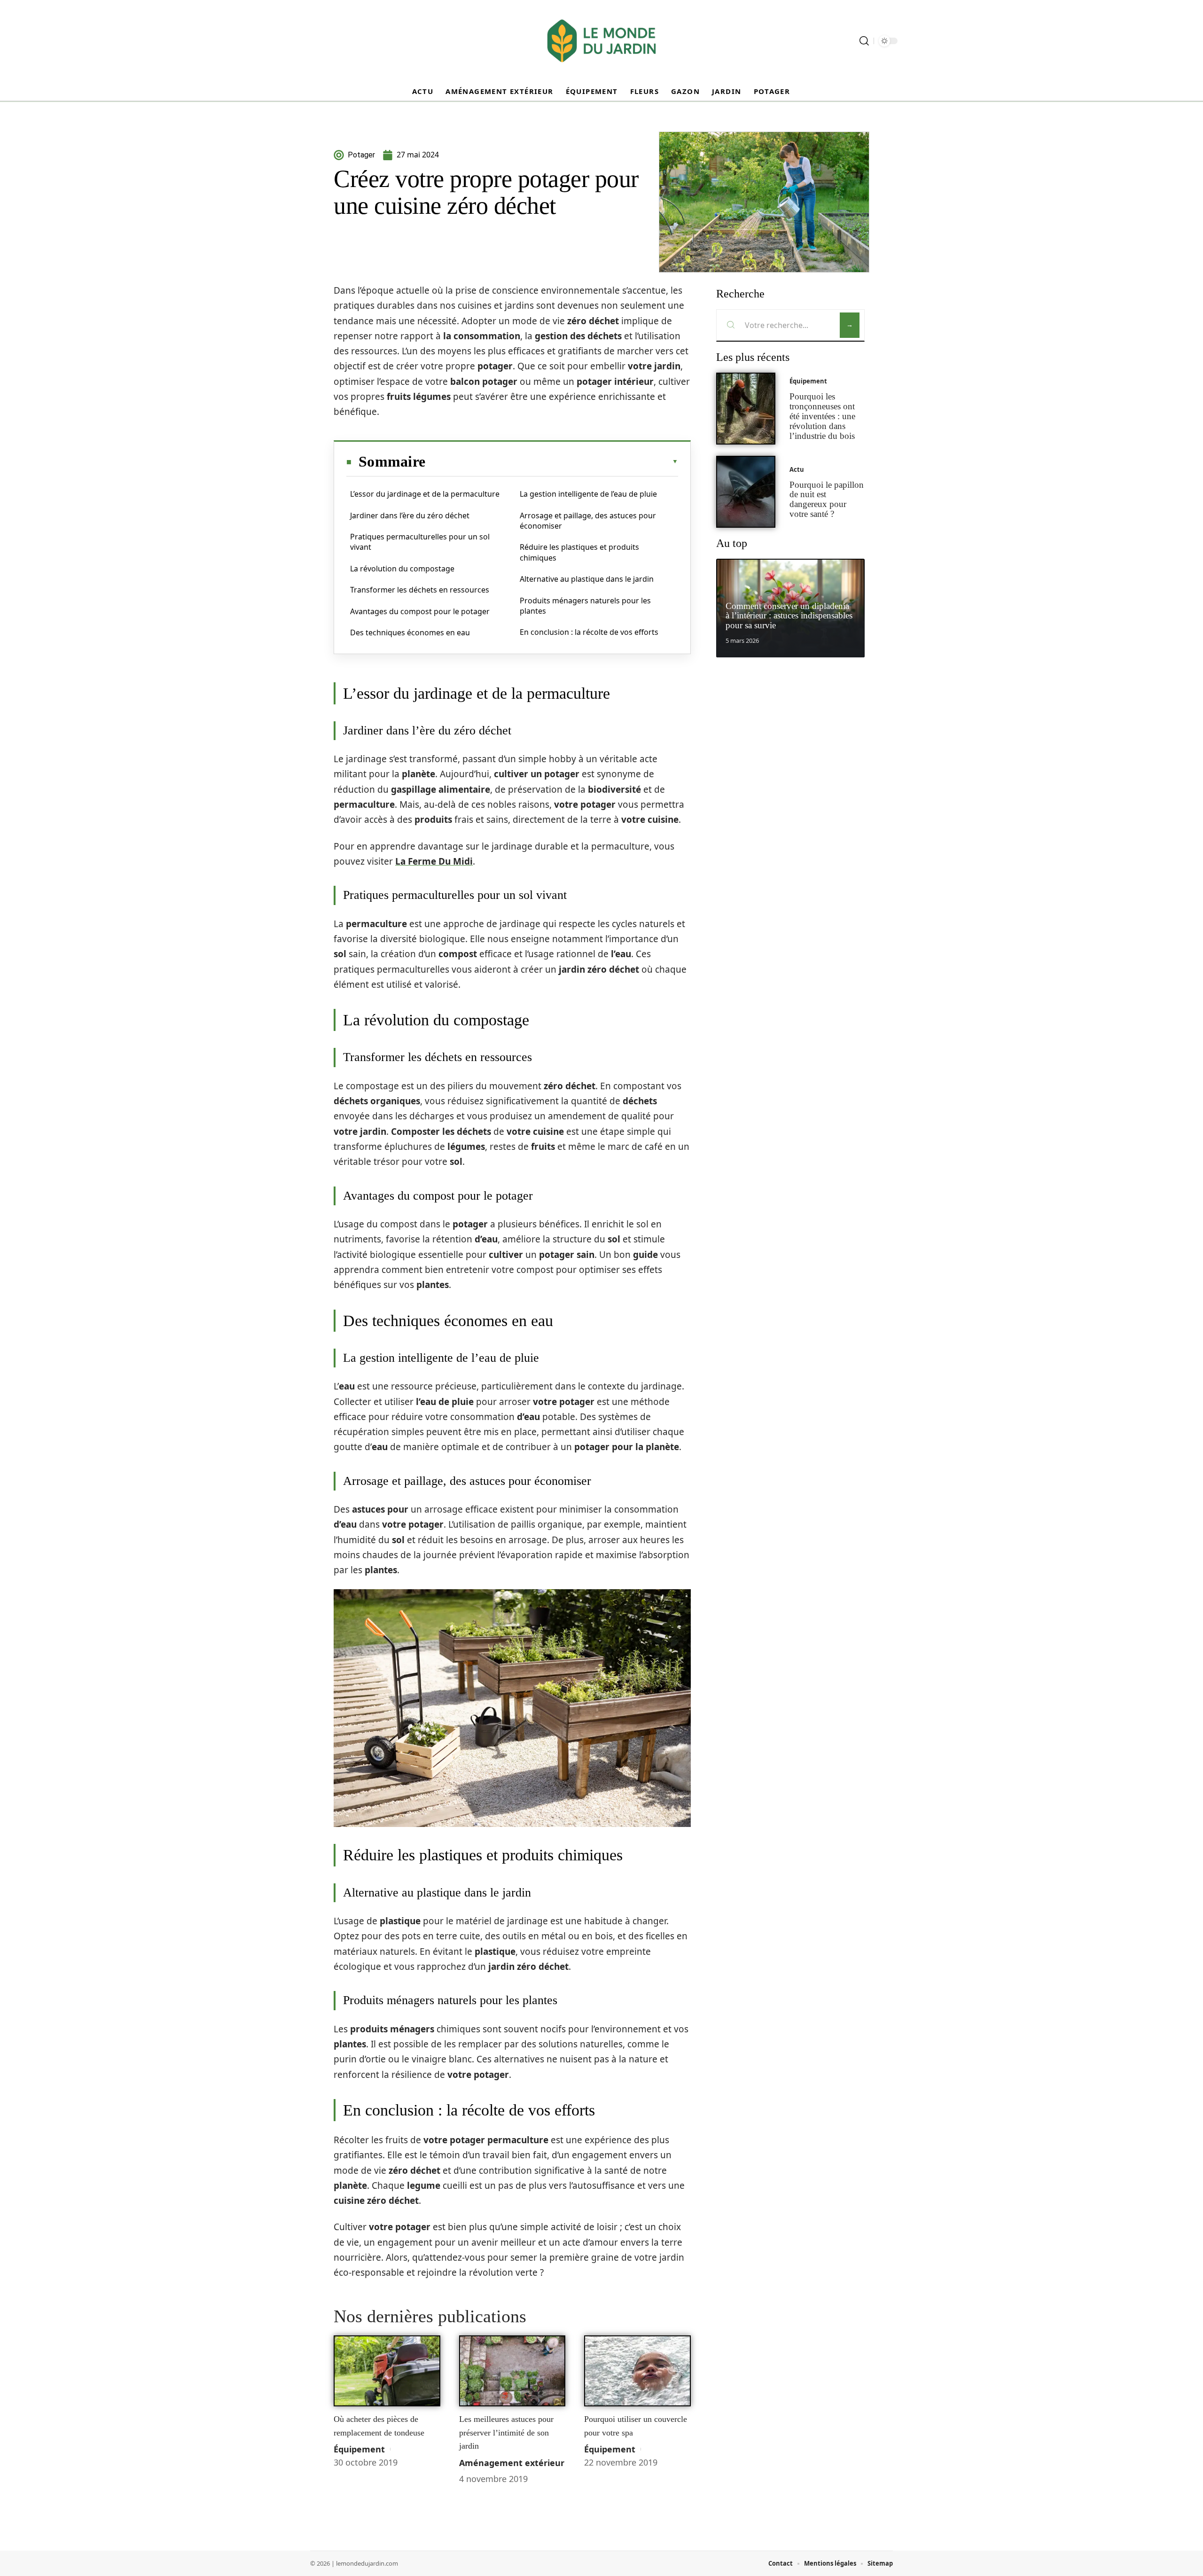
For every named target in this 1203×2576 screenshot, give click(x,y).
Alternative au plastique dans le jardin (587, 579)
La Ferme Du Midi (434, 861)
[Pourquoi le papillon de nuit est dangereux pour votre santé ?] (746, 492)
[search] (864, 41)
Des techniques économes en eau (410, 632)
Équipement (359, 2449)
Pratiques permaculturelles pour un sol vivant (420, 542)
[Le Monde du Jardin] (601, 41)
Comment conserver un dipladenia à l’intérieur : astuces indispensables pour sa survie (789, 616)
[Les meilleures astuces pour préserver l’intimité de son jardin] (512, 2371)
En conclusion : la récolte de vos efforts (589, 632)
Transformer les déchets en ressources (420, 590)
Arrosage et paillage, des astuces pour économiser (588, 521)
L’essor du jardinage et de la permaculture (425, 494)
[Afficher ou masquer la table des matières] (552, 461)
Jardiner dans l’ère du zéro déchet (410, 515)
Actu (797, 469)
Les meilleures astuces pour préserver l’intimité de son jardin (506, 2432)
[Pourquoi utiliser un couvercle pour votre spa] (637, 2371)
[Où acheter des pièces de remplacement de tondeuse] (387, 2371)
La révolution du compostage (402, 569)
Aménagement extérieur (512, 2463)
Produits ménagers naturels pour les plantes (585, 606)
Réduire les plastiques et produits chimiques (579, 552)
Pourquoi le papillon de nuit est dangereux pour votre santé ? (827, 499)
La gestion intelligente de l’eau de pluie (588, 494)
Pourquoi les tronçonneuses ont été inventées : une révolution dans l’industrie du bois (822, 416)
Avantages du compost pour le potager (420, 611)
